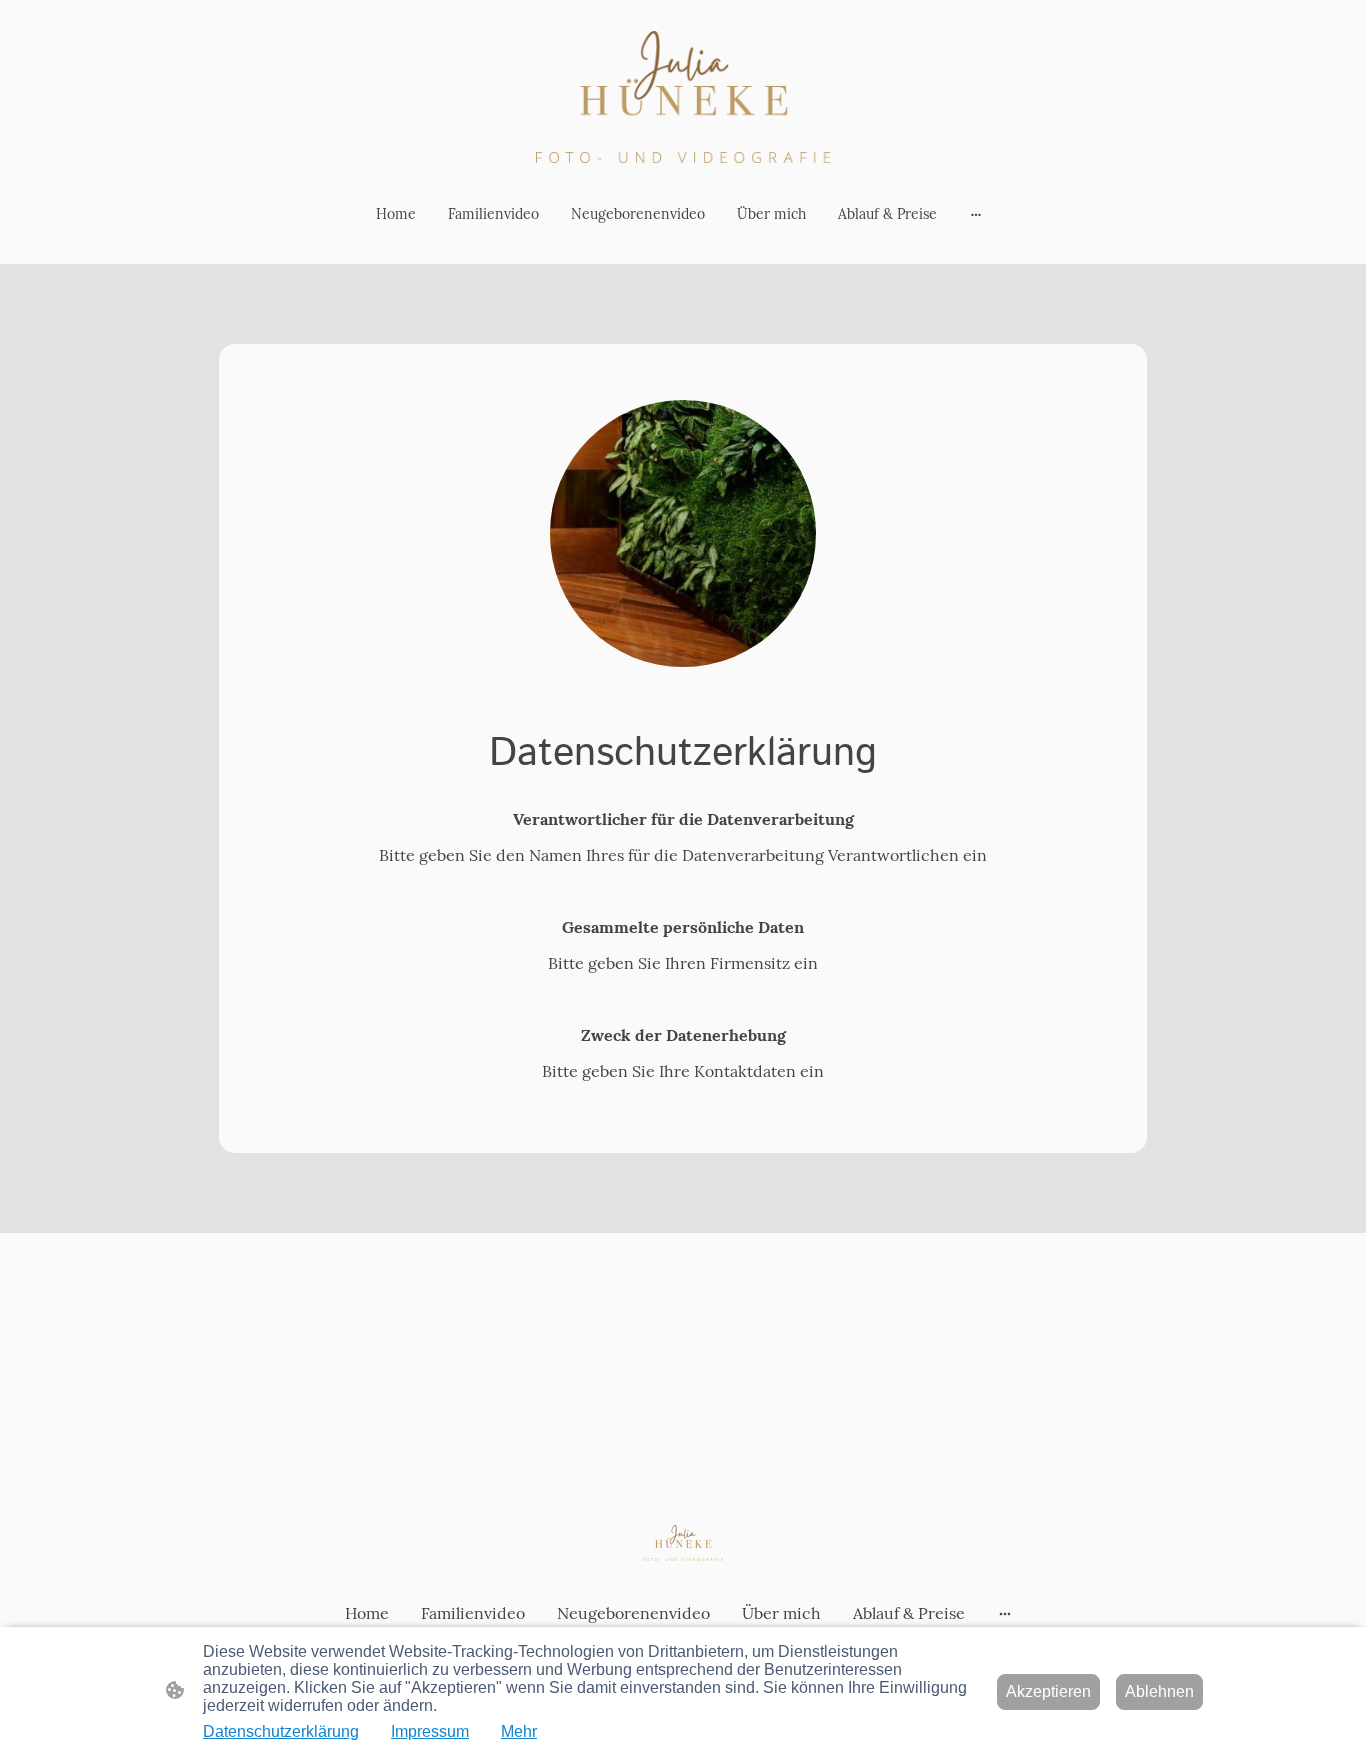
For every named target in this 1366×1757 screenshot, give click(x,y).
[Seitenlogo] (682, 97)
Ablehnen (1159, 1691)
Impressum (430, 1731)
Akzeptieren (1048, 1691)
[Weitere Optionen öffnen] (976, 214)
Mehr (519, 1731)
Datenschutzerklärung (281, 1731)
